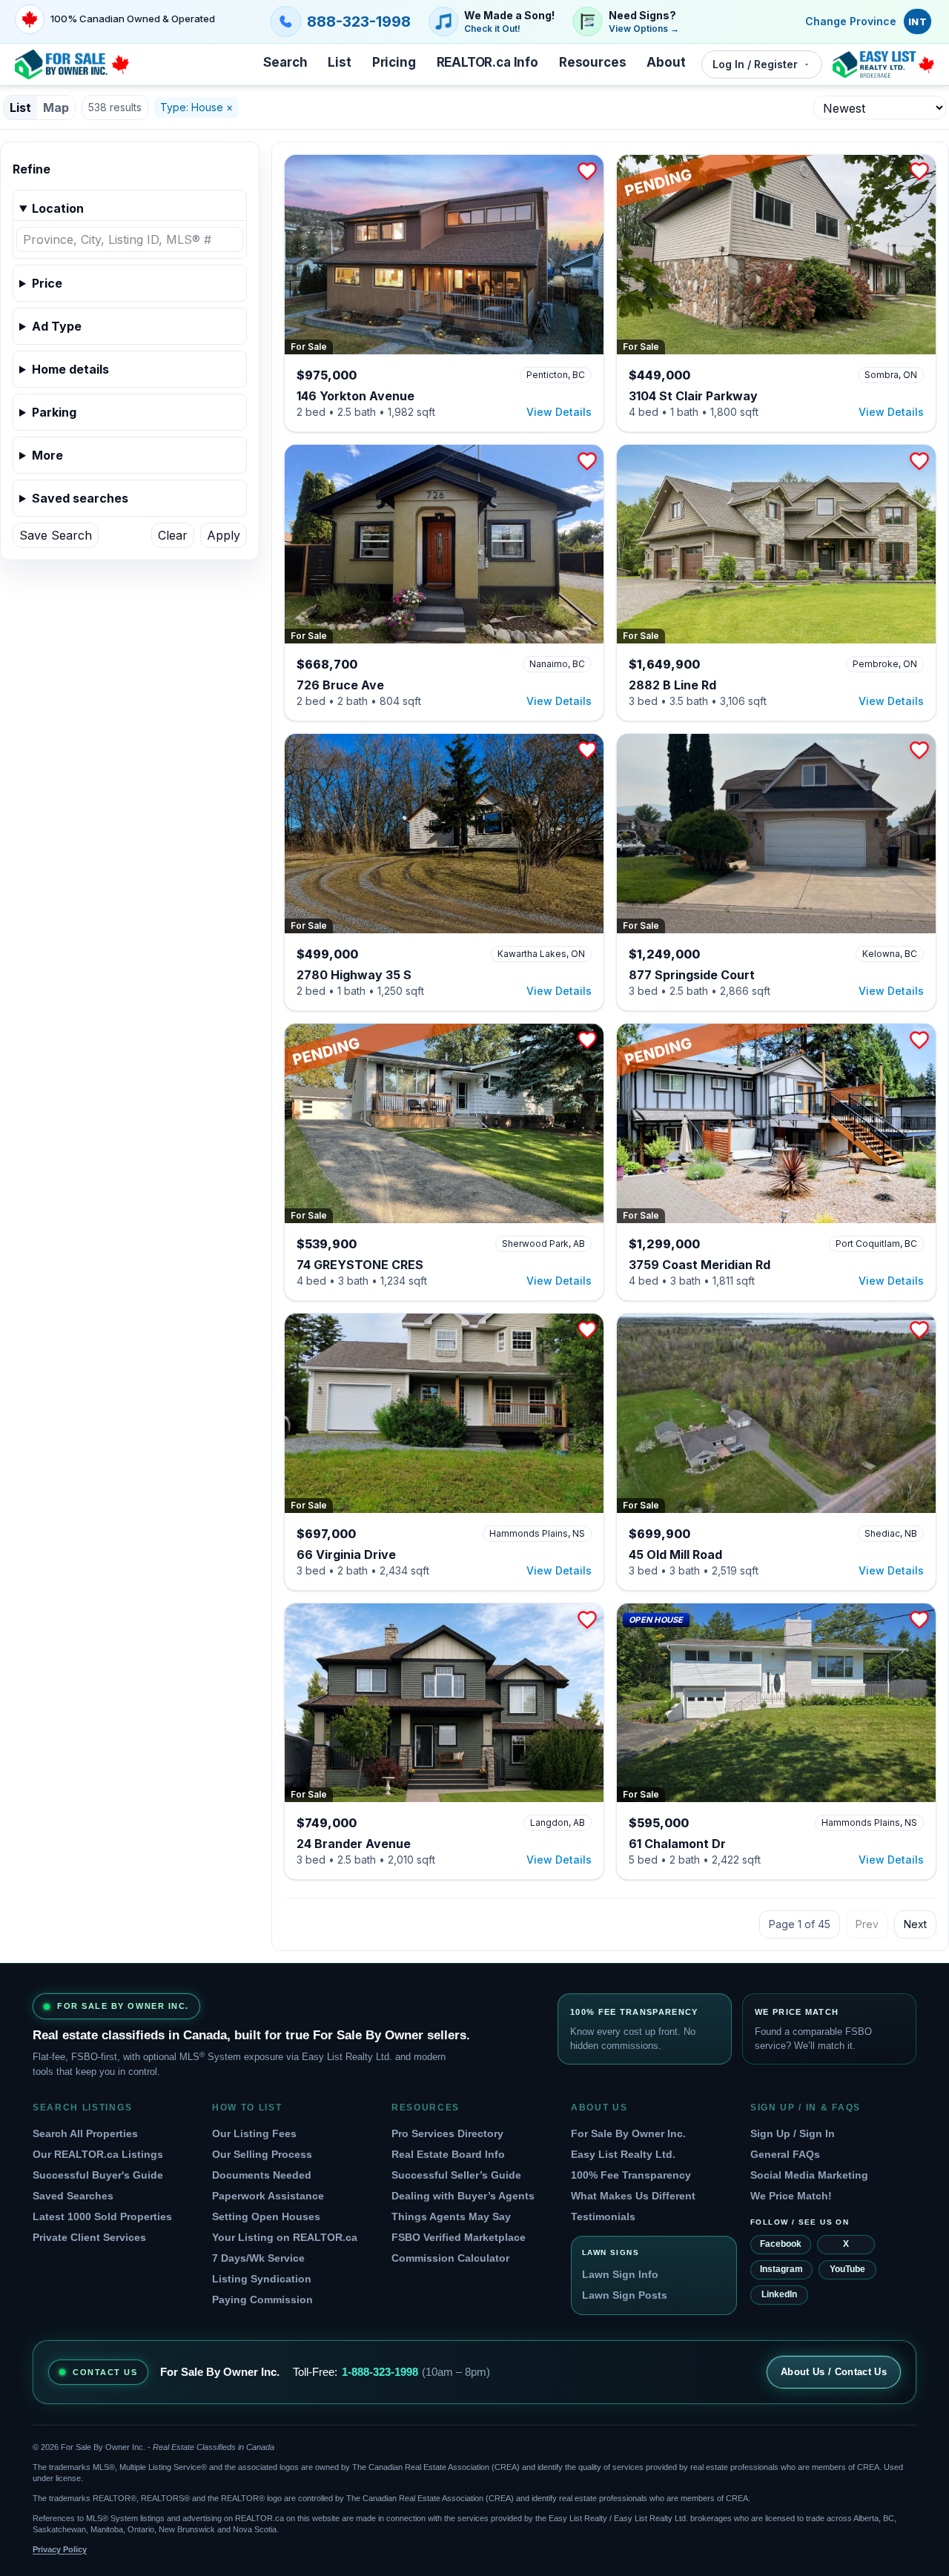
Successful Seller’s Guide (456, 2175)
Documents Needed (262, 2175)
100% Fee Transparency (631, 2175)
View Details (559, 412)
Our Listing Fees (254, 2133)
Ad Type (57, 326)
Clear (173, 535)
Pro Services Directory (447, 2133)
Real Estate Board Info (448, 2154)
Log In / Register (755, 64)
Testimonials (603, 2216)
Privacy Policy (60, 2549)
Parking (54, 412)
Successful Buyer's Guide (98, 2175)
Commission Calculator (450, 2258)
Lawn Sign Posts (625, 2295)
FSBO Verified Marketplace (459, 2237)
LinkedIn (779, 2294)
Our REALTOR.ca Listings (98, 2154)
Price (47, 283)
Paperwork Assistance (268, 2196)
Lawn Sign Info (620, 2274)
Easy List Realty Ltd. (623, 2154)
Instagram (781, 2269)
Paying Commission (262, 2299)
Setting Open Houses (266, 2216)
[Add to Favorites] (587, 171)
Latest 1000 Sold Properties (102, 2216)
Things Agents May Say (451, 2216)
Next (915, 1924)
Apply (224, 535)
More (47, 455)
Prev (867, 1924)
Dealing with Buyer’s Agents (463, 2196)
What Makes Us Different (633, 2196)
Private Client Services (89, 2237)
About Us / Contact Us (834, 2372)
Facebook (781, 2244)
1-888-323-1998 (380, 2372)
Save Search (56, 535)
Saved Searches (73, 2196)
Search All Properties (85, 2133)
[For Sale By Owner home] (72, 64)
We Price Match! (791, 2196)
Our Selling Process (262, 2154)
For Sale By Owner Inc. (628, 2133)
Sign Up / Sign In (793, 2133)
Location (58, 208)
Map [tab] (56, 107)
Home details (70, 369)
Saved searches (80, 498)
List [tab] (20, 107)
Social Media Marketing (809, 2175)
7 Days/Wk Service (258, 2258)
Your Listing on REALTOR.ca (285, 2237)
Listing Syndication (262, 2279)
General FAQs (785, 2154)
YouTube (847, 2269)
